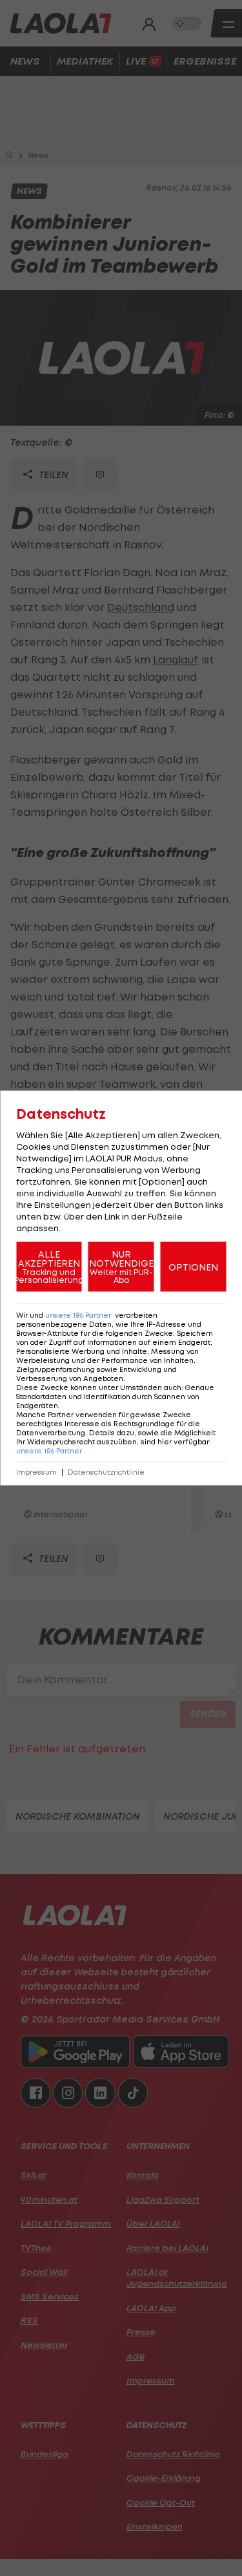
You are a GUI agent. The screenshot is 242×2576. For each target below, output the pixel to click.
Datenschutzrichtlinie (106, 1472)
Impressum (36, 1472)
